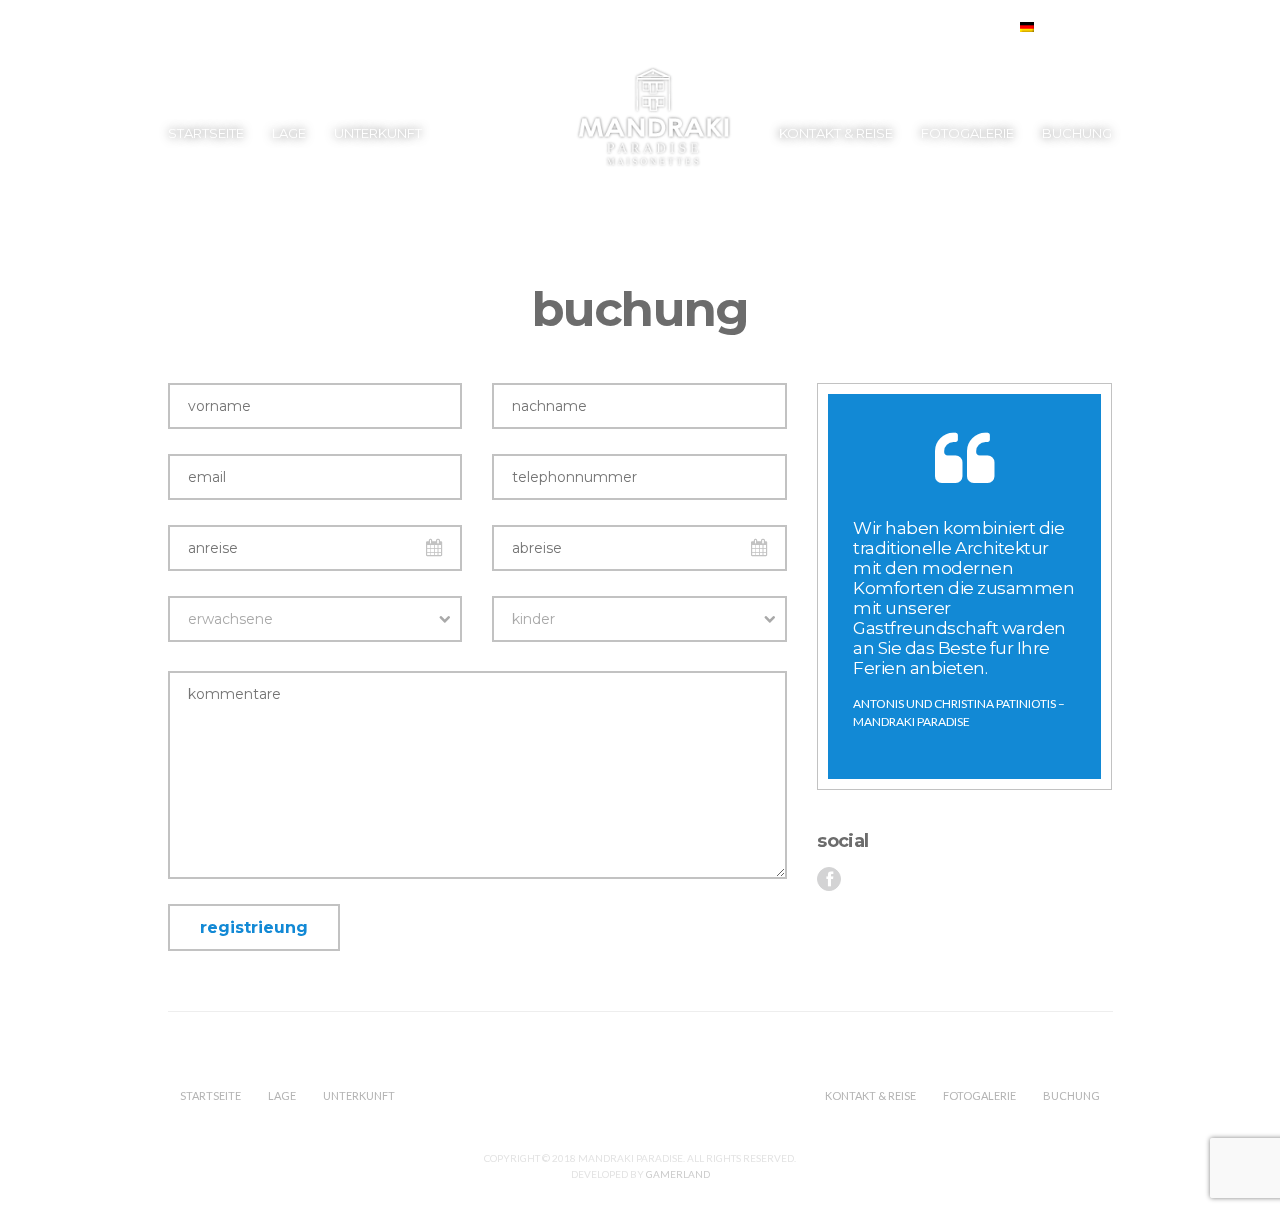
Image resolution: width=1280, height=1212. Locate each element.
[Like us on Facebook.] (829, 879)
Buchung (1077, 133)
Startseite (206, 133)
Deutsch (1067, 27)
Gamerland (678, 1174)
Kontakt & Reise (836, 133)
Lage (289, 133)
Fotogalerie (967, 133)
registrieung (254, 927)
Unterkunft (378, 133)
